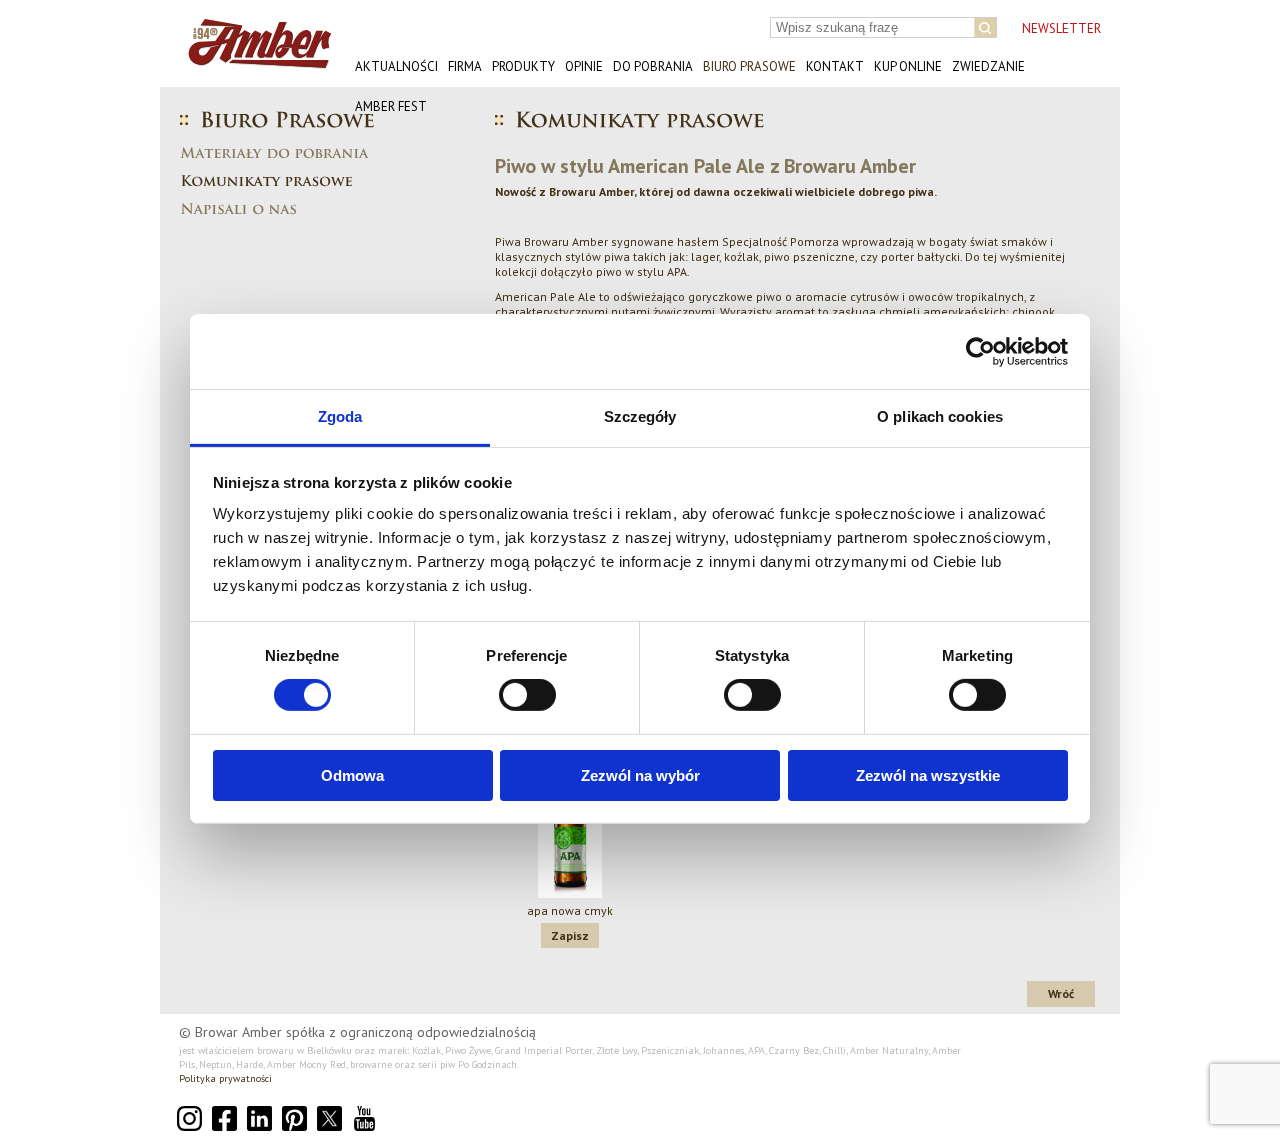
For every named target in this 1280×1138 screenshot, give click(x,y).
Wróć (1061, 993)
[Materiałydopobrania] (305, 152)
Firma (465, 66)
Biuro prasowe (749, 66)
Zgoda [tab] (340, 416)
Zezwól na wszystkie (928, 775)
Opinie (584, 66)
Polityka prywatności (225, 1078)
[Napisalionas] (238, 208)
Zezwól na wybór (640, 775)
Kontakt (835, 66)
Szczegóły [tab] (640, 416)
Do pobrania (653, 66)
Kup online (908, 66)
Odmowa (352, 775)
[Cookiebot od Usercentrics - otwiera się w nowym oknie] (980, 351)
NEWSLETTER (1061, 28)
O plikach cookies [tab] (940, 416)
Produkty (523, 66)
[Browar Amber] (252, 60)
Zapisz (570, 935)
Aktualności (396, 66)
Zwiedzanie (988, 66)
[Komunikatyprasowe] (266, 180)
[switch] (527, 695)
